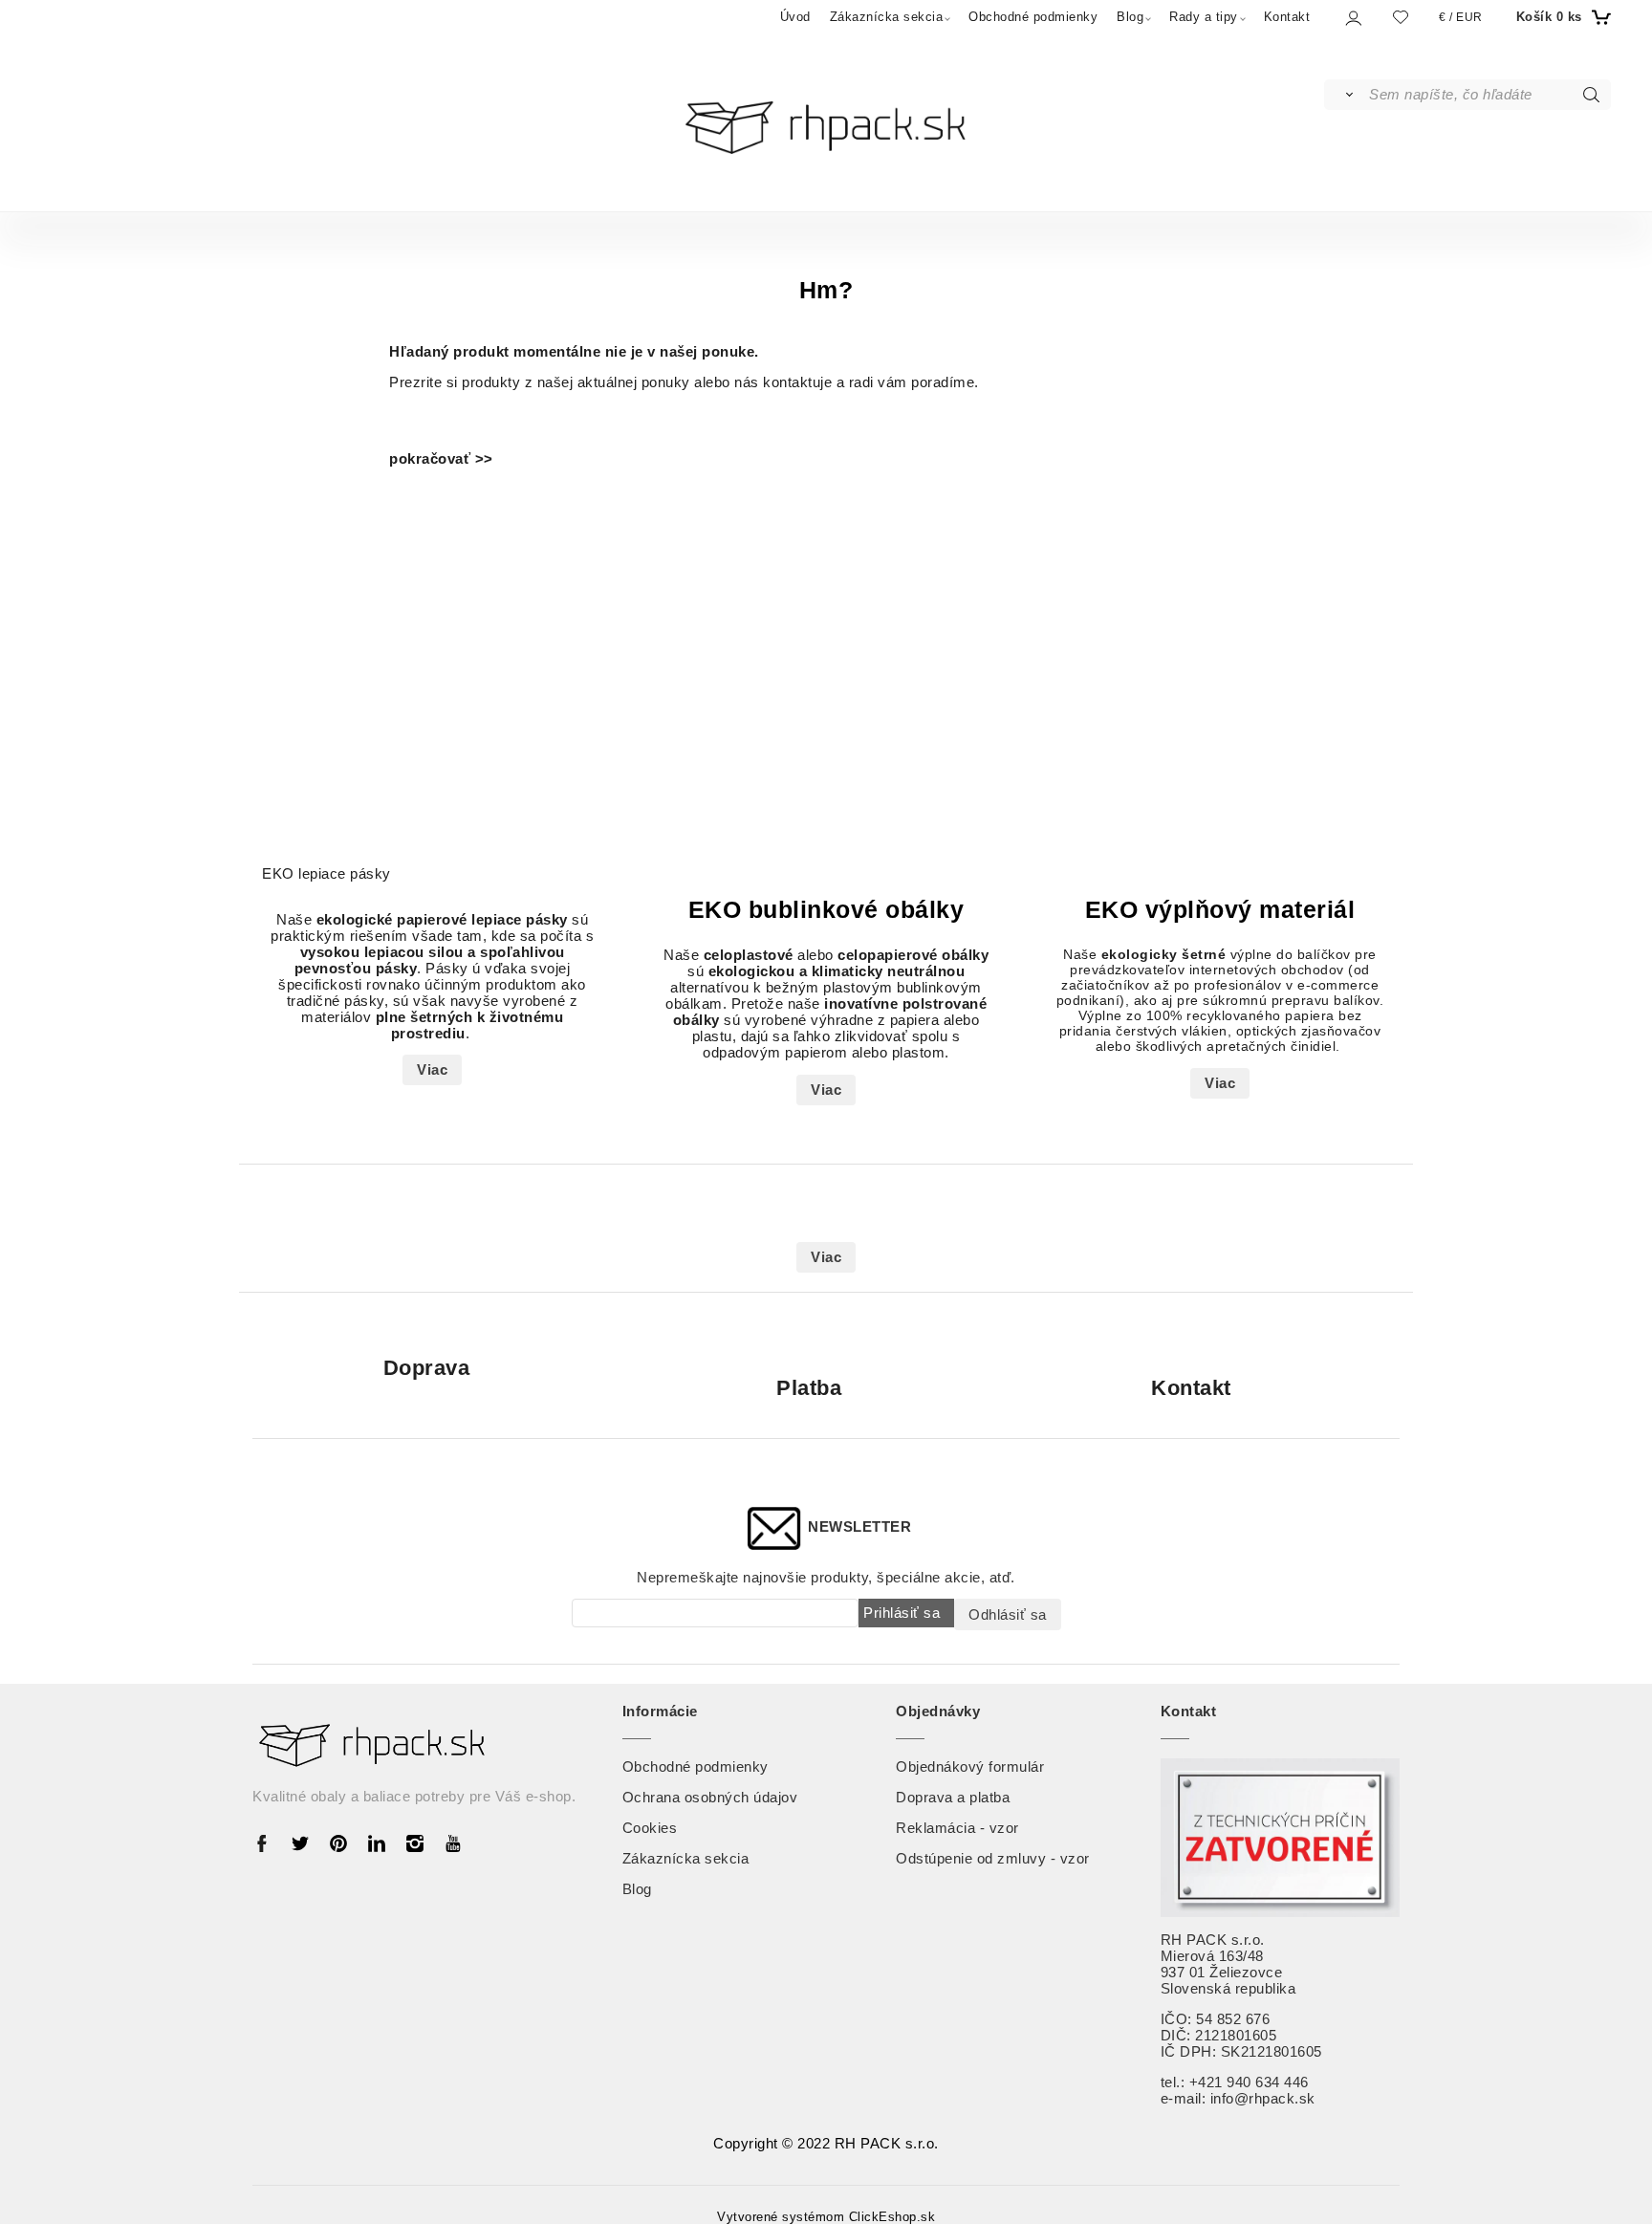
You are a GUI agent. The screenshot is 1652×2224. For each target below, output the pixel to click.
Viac (432, 1070)
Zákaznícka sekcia (887, 17)
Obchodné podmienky (1033, 17)
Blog (1130, 17)
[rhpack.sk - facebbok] (267, 1842)
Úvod (795, 17)
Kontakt (1287, 17)
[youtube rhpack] (453, 1842)
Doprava (427, 1369)
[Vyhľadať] (1346, 95)
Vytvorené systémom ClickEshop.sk (826, 2217)
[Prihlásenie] (1352, 18)
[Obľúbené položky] (1401, 17)
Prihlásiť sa (902, 1613)
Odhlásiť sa (1008, 1614)
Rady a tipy (1204, 17)
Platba (809, 1388)
